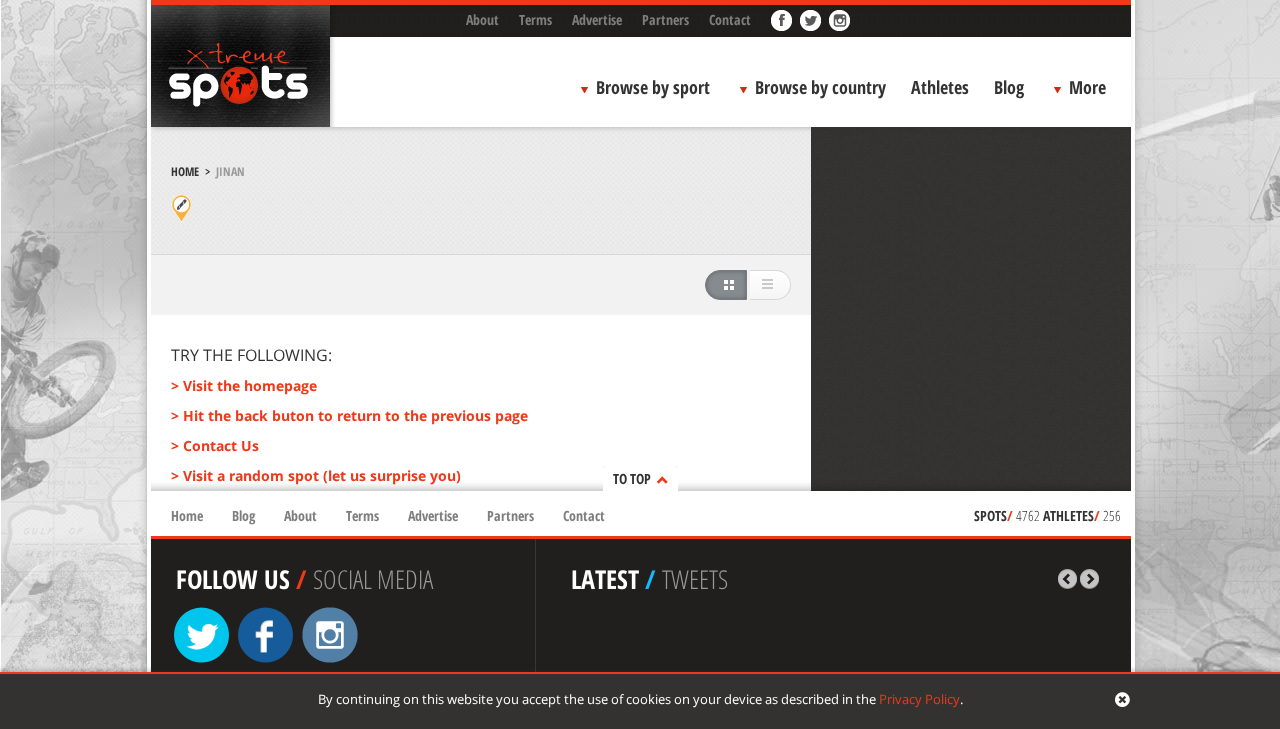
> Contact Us (215, 445)
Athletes (940, 87)
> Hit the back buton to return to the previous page (349, 415)
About (482, 19)
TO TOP (632, 478)
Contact (730, 19)
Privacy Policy (919, 699)
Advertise (597, 19)
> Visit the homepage (244, 385)
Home (185, 171)
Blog (1009, 87)
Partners (665, 19)
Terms (535, 19)
